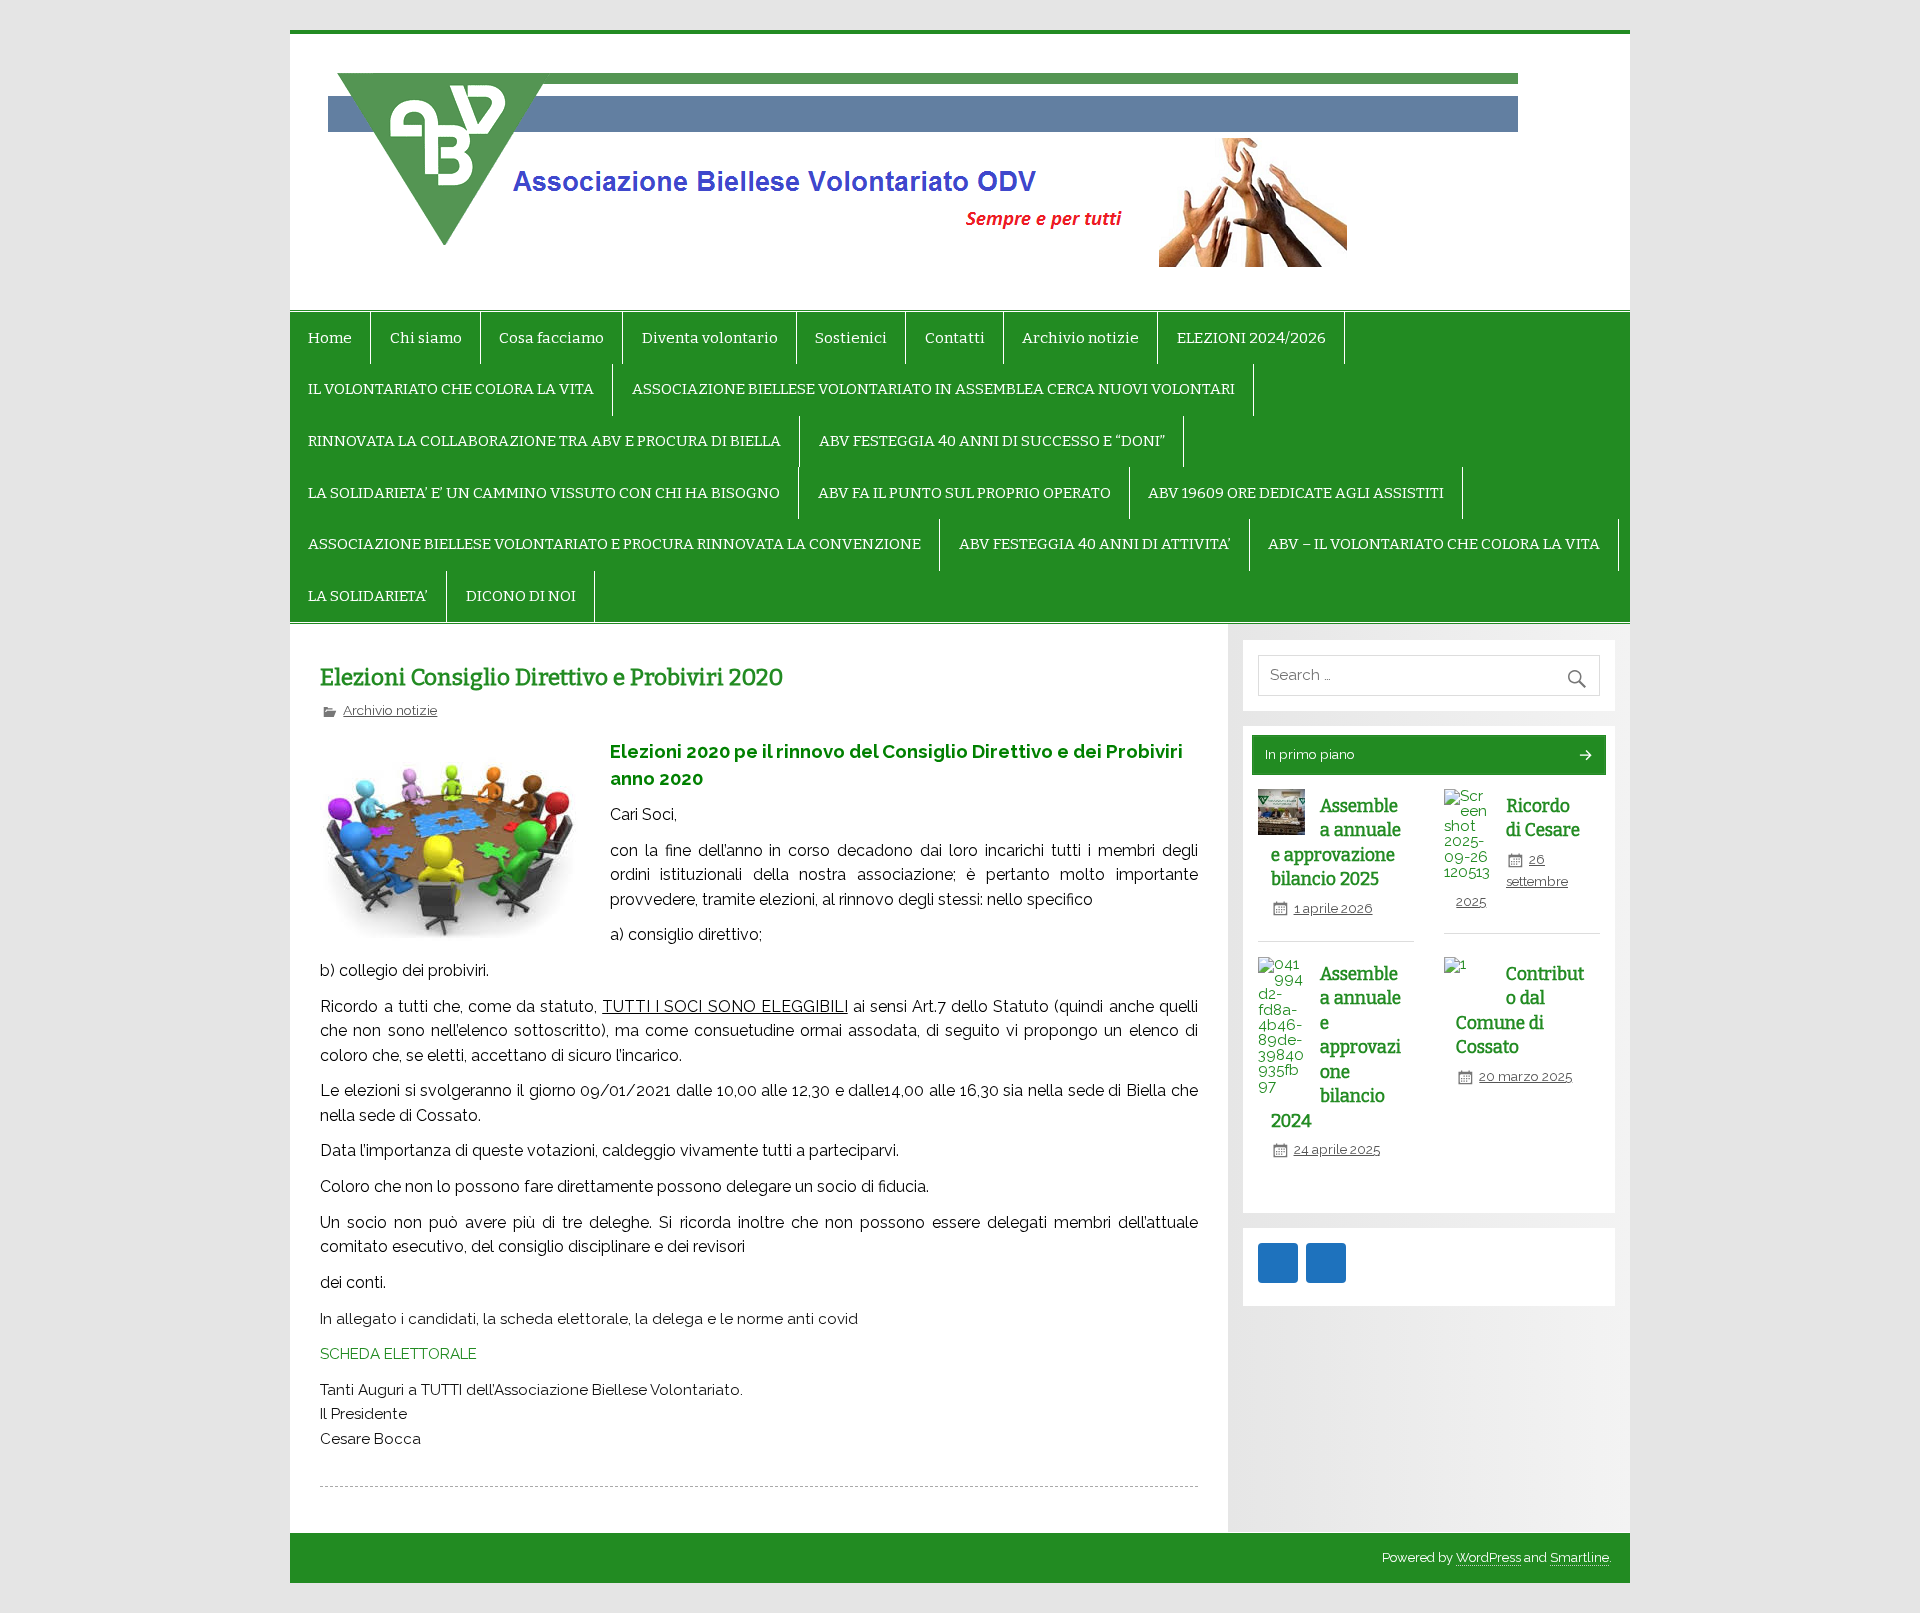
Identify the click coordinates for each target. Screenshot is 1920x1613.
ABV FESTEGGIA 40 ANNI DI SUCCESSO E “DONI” (992, 441)
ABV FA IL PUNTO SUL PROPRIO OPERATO (964, 493)
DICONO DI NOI (521, 596)
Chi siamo (426, 338)
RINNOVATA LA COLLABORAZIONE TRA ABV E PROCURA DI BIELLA (544, 441)
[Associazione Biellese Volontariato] (428, 172)
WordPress (1488, 1557)
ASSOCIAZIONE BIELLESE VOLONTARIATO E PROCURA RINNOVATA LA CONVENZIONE (614, 544)
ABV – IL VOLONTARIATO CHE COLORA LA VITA (1434, 544)
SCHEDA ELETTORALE (398, 1354)
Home (330, 338)
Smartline (1579, 1557)
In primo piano (1310, 754)
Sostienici (851, 338)
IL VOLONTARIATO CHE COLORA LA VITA (451, 389)
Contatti (955, 338)
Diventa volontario (710, 338)
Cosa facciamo (551, 338)
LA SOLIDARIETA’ (368, 596)
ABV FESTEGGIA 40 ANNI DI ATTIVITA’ (1095, 544)
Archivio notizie (1080, 338)
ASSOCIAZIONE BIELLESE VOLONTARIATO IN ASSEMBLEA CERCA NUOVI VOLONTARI (933, 389)
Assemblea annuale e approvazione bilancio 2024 (1336, 1048)
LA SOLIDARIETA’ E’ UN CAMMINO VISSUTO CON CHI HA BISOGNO (544, 493)
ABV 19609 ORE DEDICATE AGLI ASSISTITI (1296, 493)
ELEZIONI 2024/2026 (1251, 338)
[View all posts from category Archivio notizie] (1584, 756)
